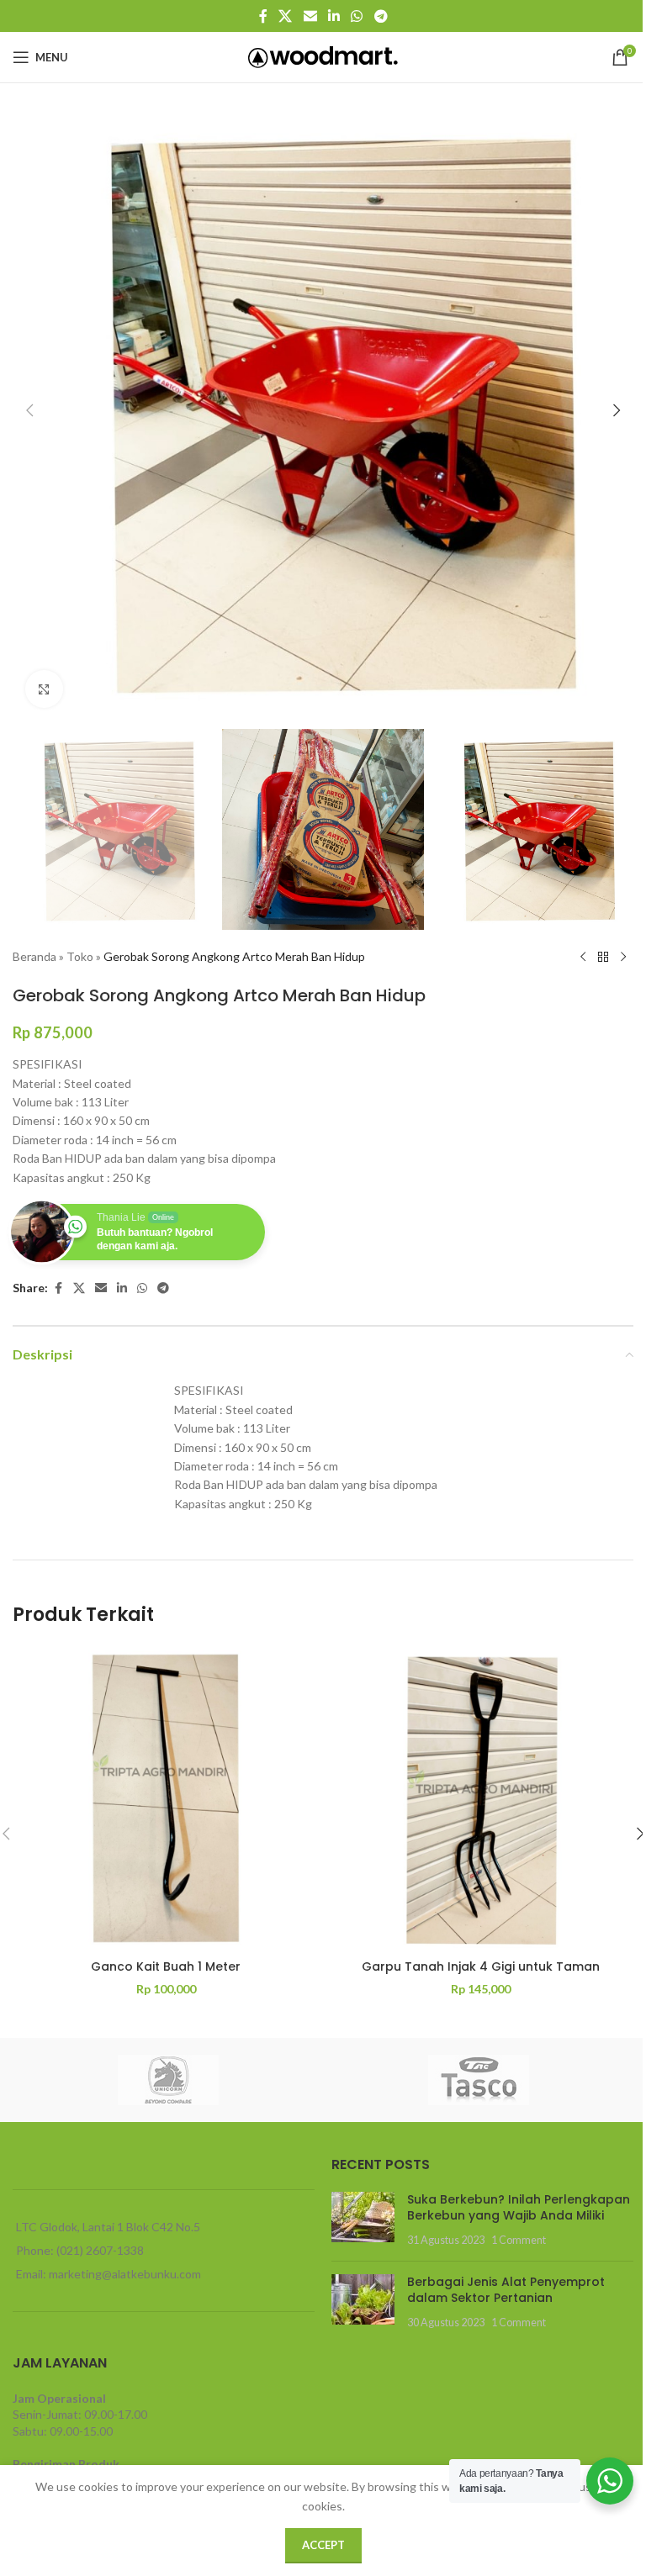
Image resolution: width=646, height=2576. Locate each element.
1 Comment (519, 2240)
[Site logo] (323, 56)
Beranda (34, 956)
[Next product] (623, 957)
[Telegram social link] (381, 16)
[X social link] (286, 16)
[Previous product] (583, 957)
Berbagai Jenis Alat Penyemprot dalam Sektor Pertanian (506, 2290)
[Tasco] (478, 2080)
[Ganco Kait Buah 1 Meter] (166, 1798)
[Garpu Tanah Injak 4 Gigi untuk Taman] (480, 1798)
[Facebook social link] (263, 16)
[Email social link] (310, 16)
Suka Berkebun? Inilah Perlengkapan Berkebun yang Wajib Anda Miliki (519, 2208)
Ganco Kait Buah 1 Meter (166, 1966)
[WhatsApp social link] (357, 16)
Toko (80, 956)
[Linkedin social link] (334, 16)
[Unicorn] (168, 2080)
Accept (323, 2545)
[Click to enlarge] (44, 689)
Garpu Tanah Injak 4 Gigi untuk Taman (481, 1966)
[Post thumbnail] (363, 2220)
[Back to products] (603, 957)
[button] (29, 410)
